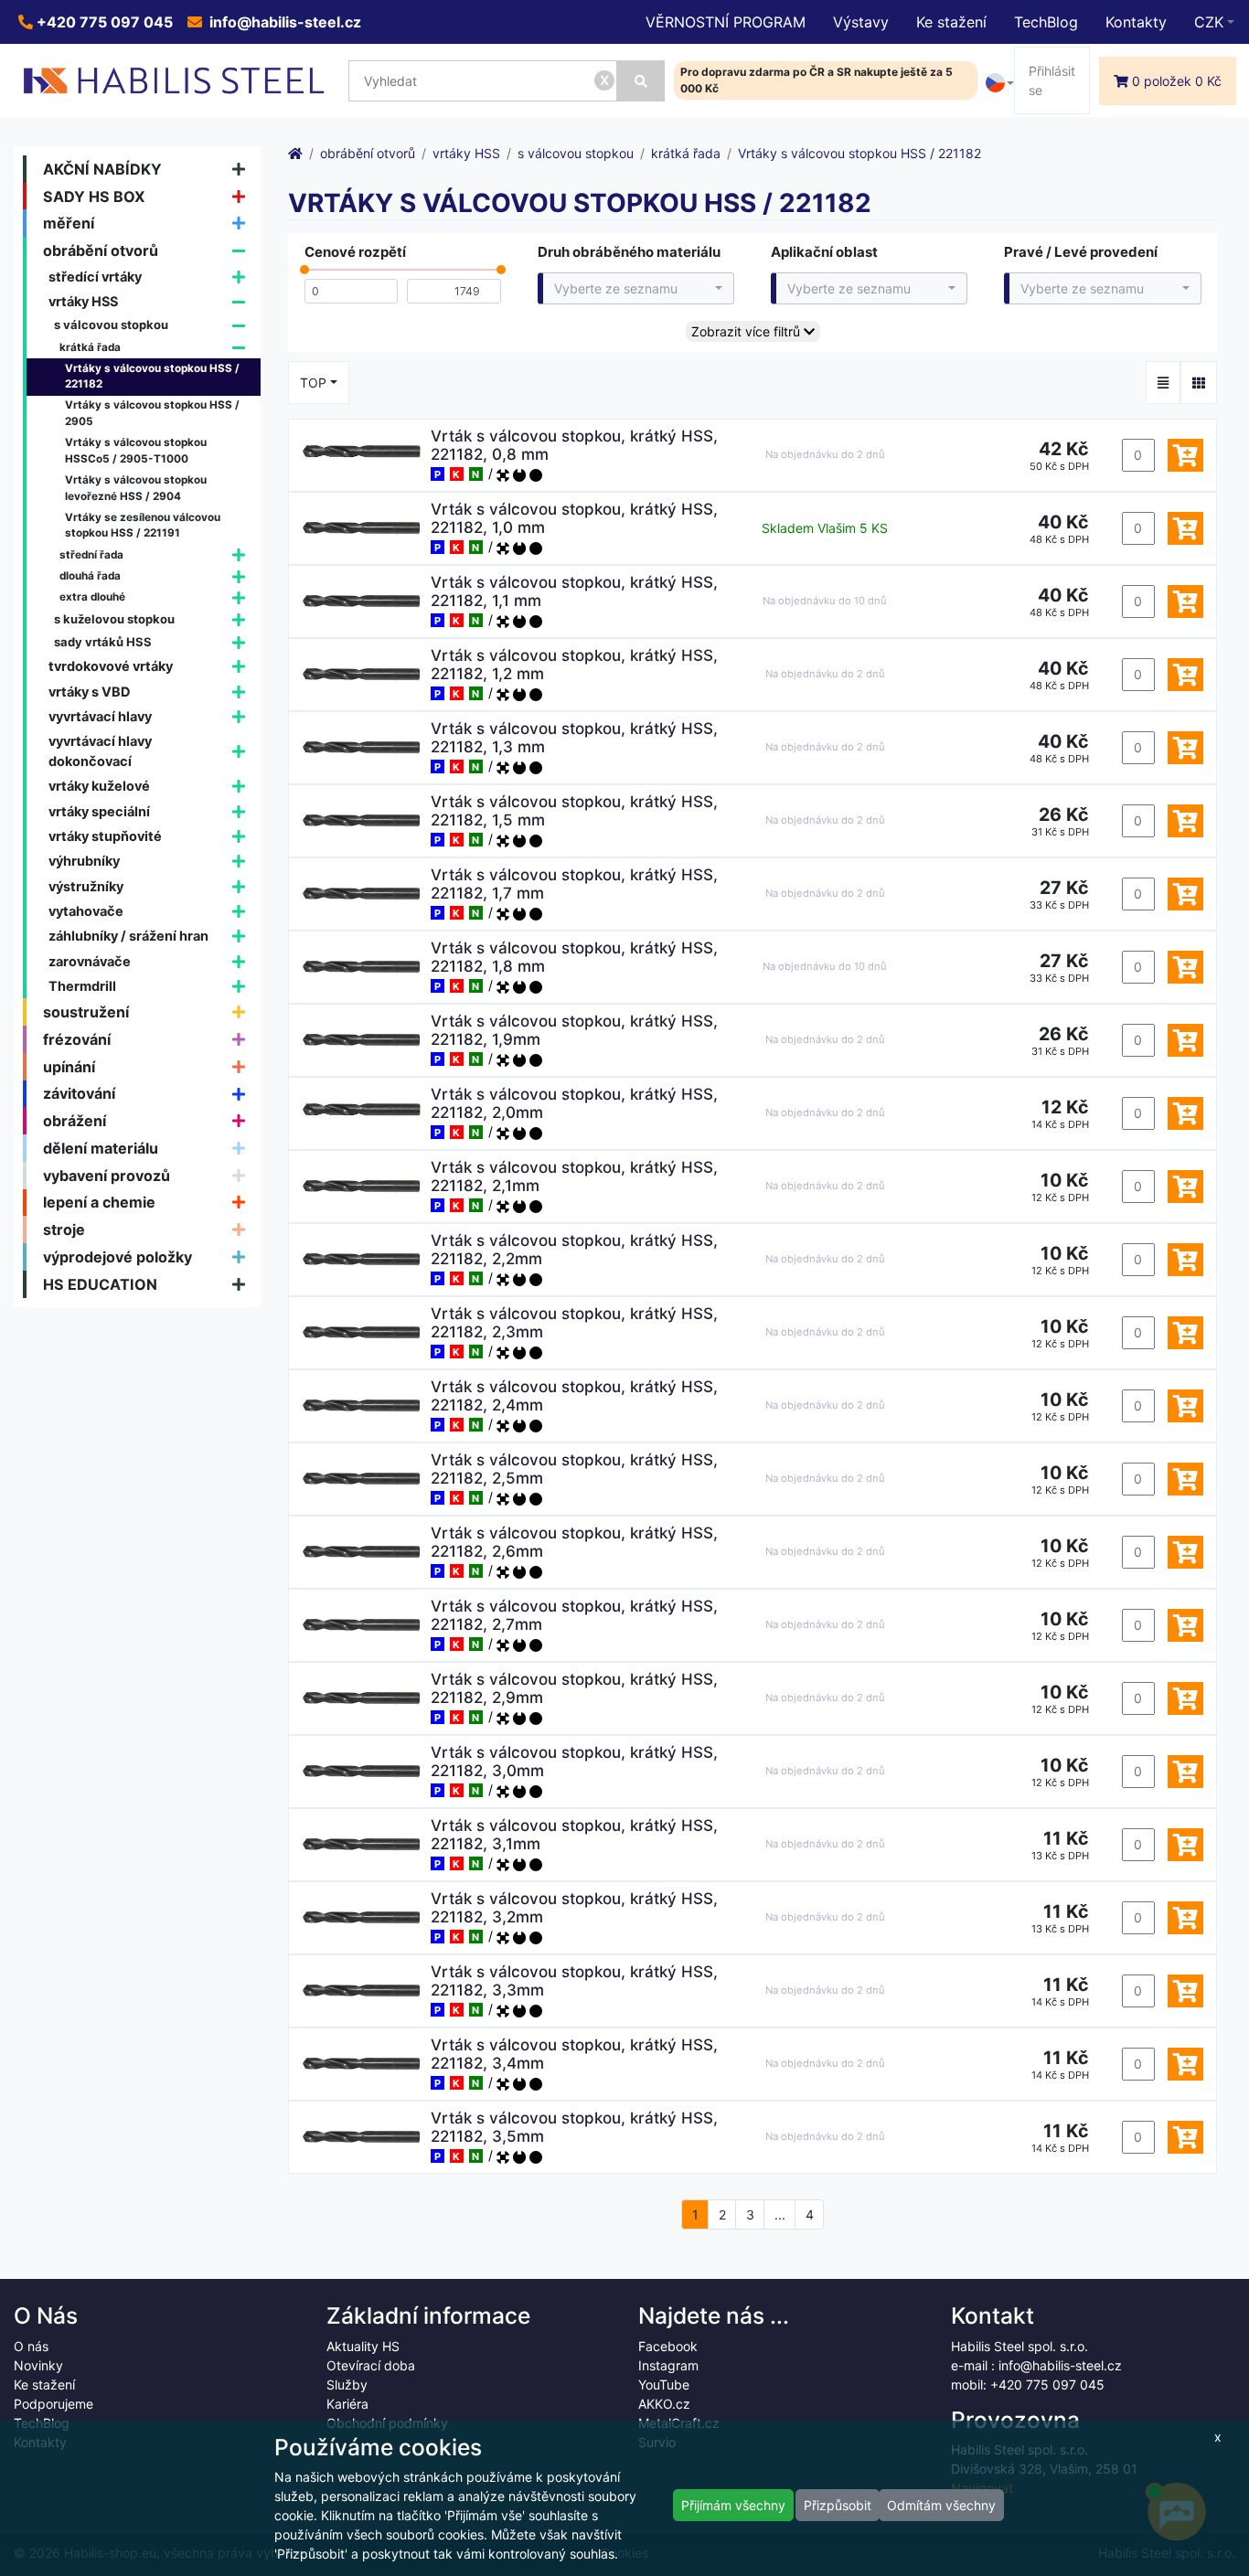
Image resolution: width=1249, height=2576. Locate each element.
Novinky (38, 2365)
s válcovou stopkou (111, 325)
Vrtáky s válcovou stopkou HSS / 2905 (152, 413)
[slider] (304, 274)
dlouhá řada (90, 576)
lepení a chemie (99, 1202)
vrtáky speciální (99, 811)
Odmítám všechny (941, 2505)
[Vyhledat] (641, 81)
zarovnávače (90, 961)
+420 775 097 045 (103, 22)
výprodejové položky (117, 1257)
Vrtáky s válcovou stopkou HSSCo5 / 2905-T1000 (136, 451)
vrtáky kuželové (99, 786)
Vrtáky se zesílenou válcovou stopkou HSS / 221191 (143, 526)
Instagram (668, 2365)
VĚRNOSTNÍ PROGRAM (726, 22)
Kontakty (1136, 22)
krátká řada (90, 347)
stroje (64, 1229)
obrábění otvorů (101, 250)
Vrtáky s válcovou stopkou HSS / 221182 (152, 377)
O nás (31, 2346)
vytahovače (86, 911)
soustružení (86, 1012)
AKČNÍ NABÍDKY (102, 169)
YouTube (664, 2384)
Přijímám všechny (733, 2505)
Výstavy (861, 22)
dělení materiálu (101, 1148)
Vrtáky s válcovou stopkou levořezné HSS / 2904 (136, 488)
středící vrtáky (95, 277)
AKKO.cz (664, 2404)
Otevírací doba (371, 2365)
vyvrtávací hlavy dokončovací (100, 751)
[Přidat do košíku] (1185, 455)
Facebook (668, 2346)
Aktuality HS (363, 2346)
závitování (79, 1093)
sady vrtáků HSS (103, 642)
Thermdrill (82, 986)
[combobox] (636, 288)
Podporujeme (53, 2404)
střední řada (91, 555)
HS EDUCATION (100, 1284)
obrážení (75, 1121)
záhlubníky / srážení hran (128, 936)
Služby (347, 2384)
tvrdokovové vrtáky (111, 666)
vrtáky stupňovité (105, 836)
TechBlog (1046, 22)
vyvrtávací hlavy (100, 716)
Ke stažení (951, 22)
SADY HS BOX (94, 197)
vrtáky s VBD (90, 692)
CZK (1209, 22)
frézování (77, 1039)
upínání (69, 1067)
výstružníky (86, 886)
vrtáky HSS (83, 301)
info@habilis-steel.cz (283, 22)
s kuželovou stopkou (114, 619)
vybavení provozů (107, 1176)
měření (69, 223)
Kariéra (347, 2404)
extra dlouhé (92, 597)
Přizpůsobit (838, 2505)
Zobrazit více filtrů (747, 331)
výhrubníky (84, 861)
